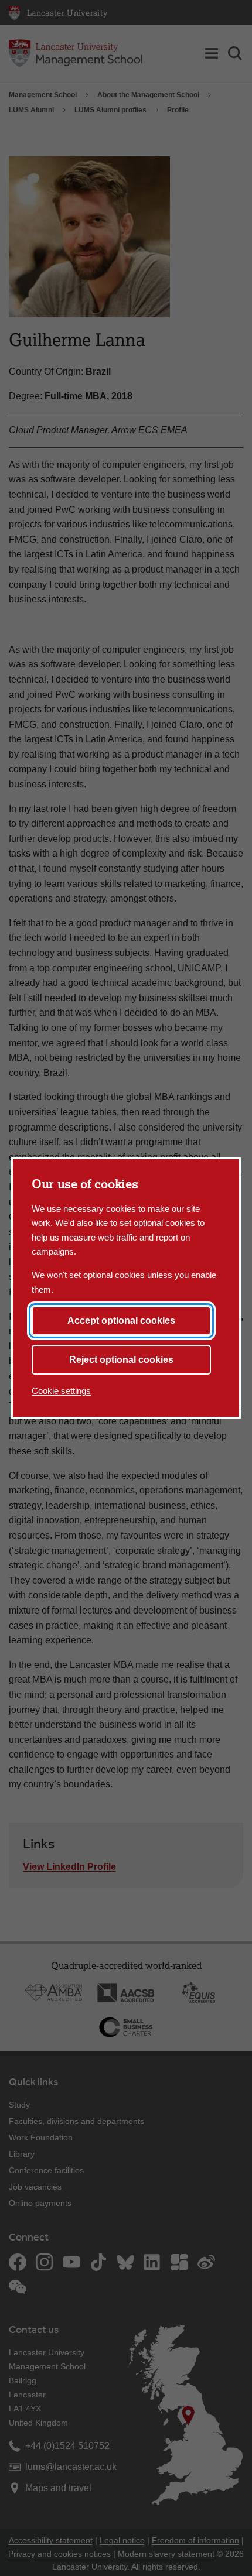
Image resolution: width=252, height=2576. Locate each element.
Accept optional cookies (121, 1320)
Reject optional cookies (121, 1360)
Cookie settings (61, 1391)
